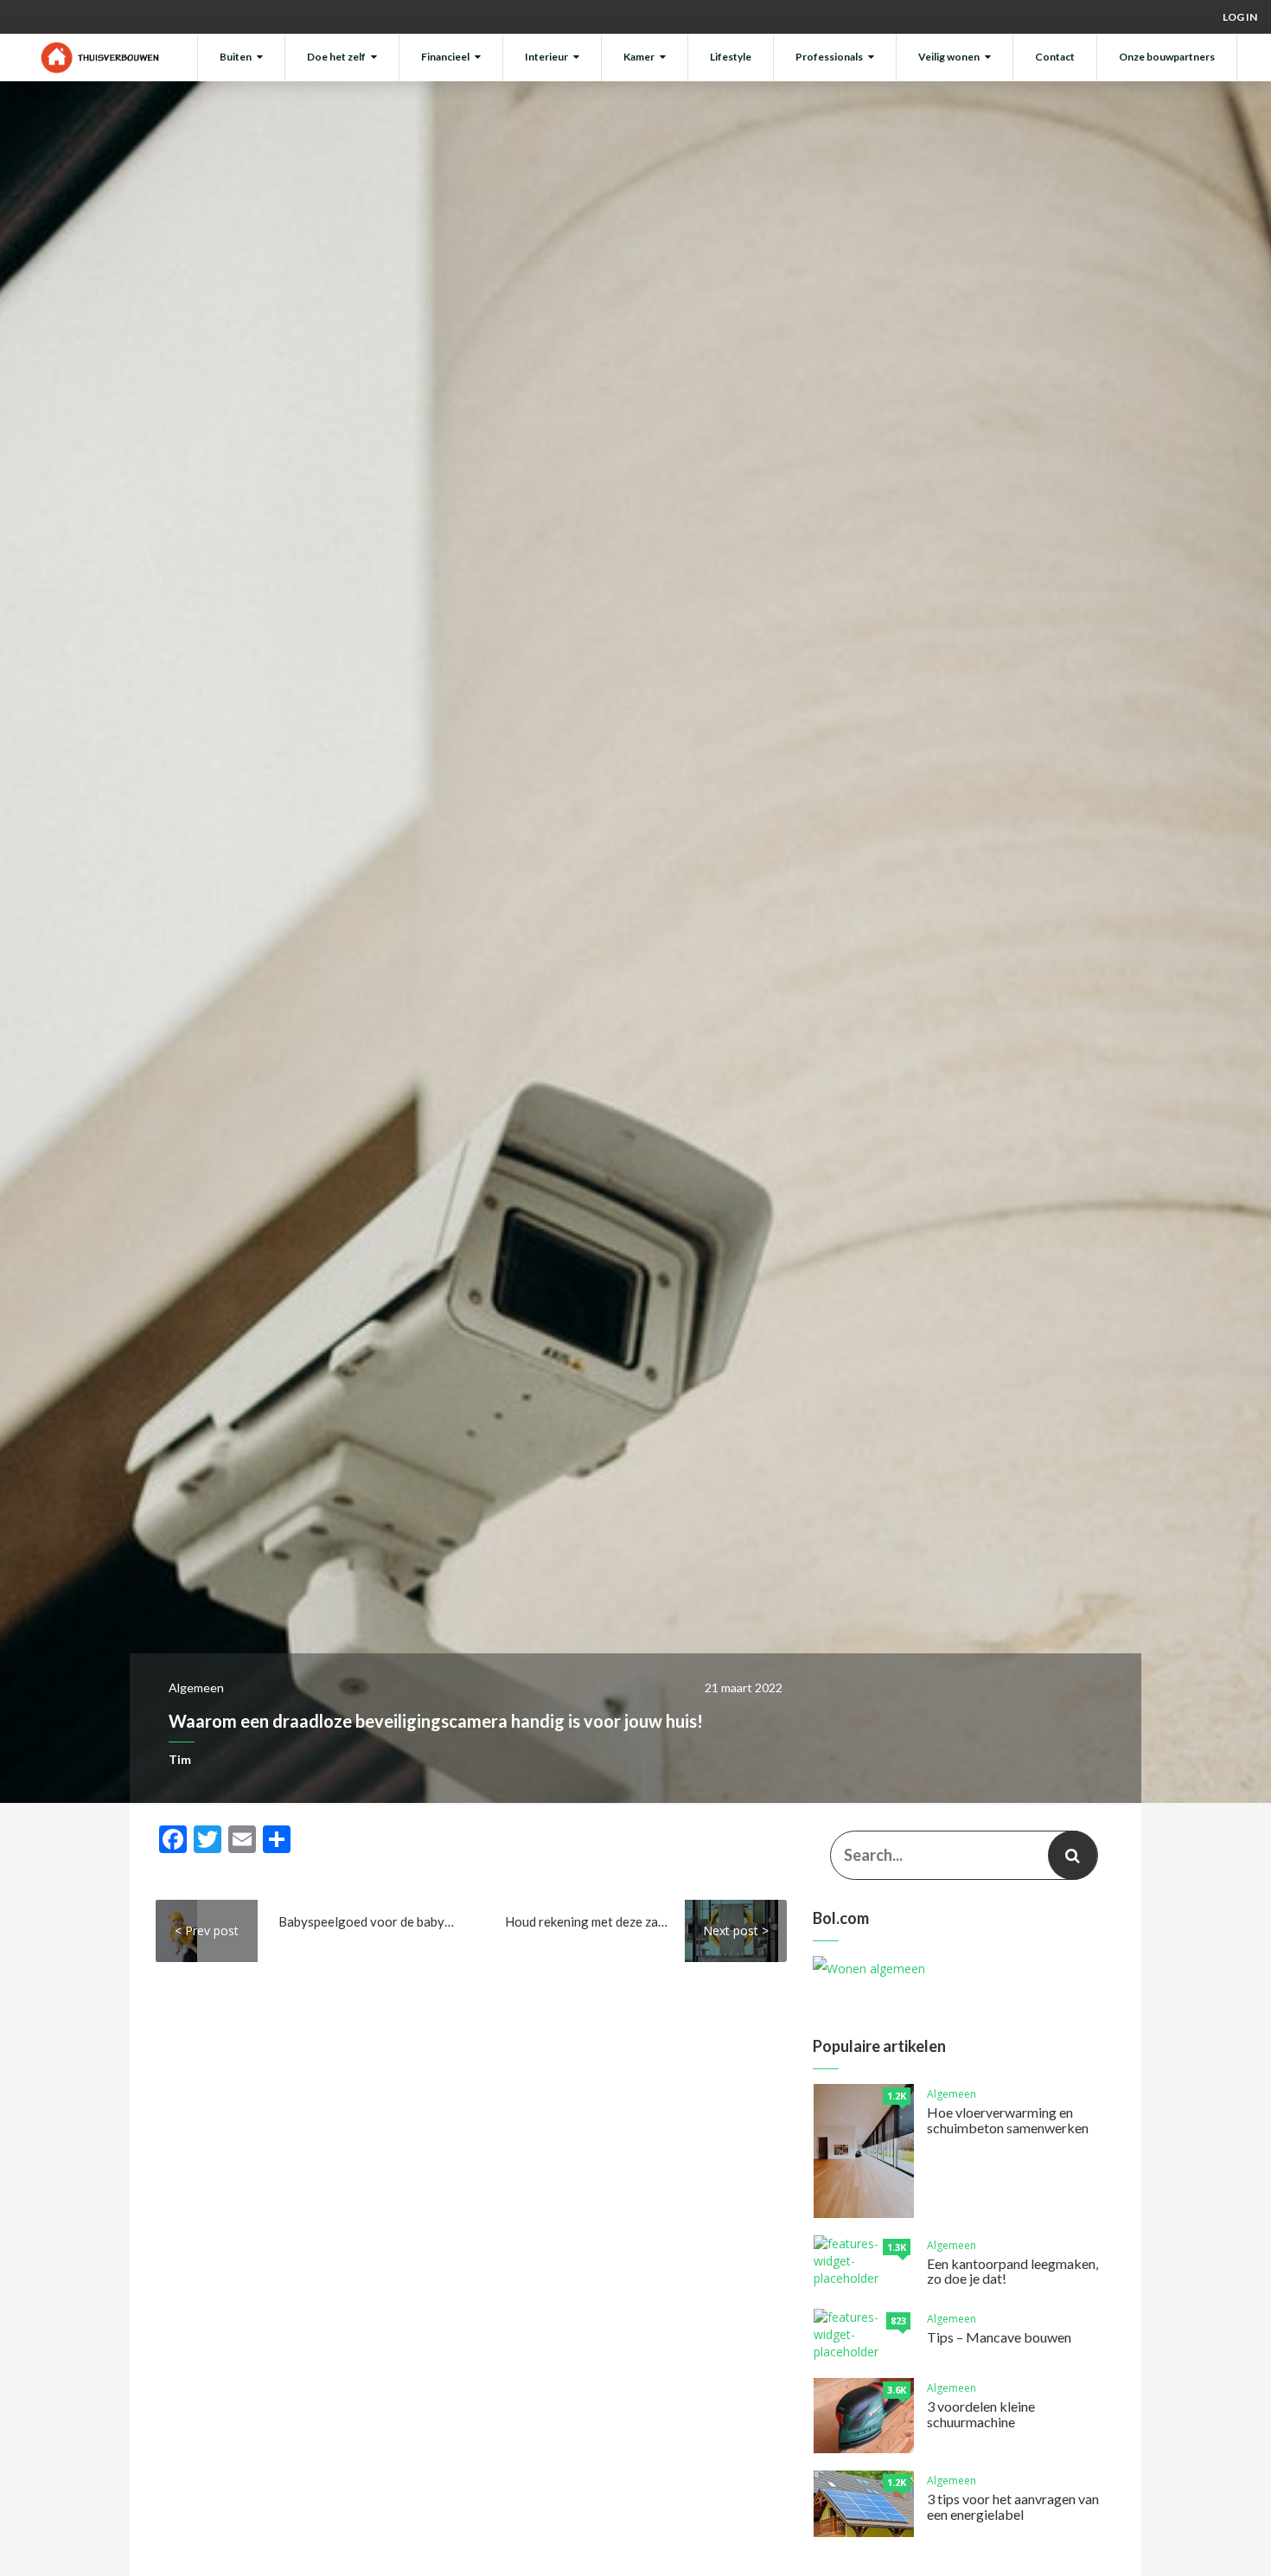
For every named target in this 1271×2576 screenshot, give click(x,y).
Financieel (445, 57)
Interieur (546, 57)
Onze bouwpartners (1167, 57)
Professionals (829, 57)
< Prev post (207, 1930)
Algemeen (196, 1688)
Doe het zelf (336, 57)
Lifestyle (731, 57)
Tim (180, 1759)
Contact (1055, 57)
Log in (1240, 17)
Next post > (736, 1930)
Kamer (639, 57)
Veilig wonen (949, 57)
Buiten (236, 57)
